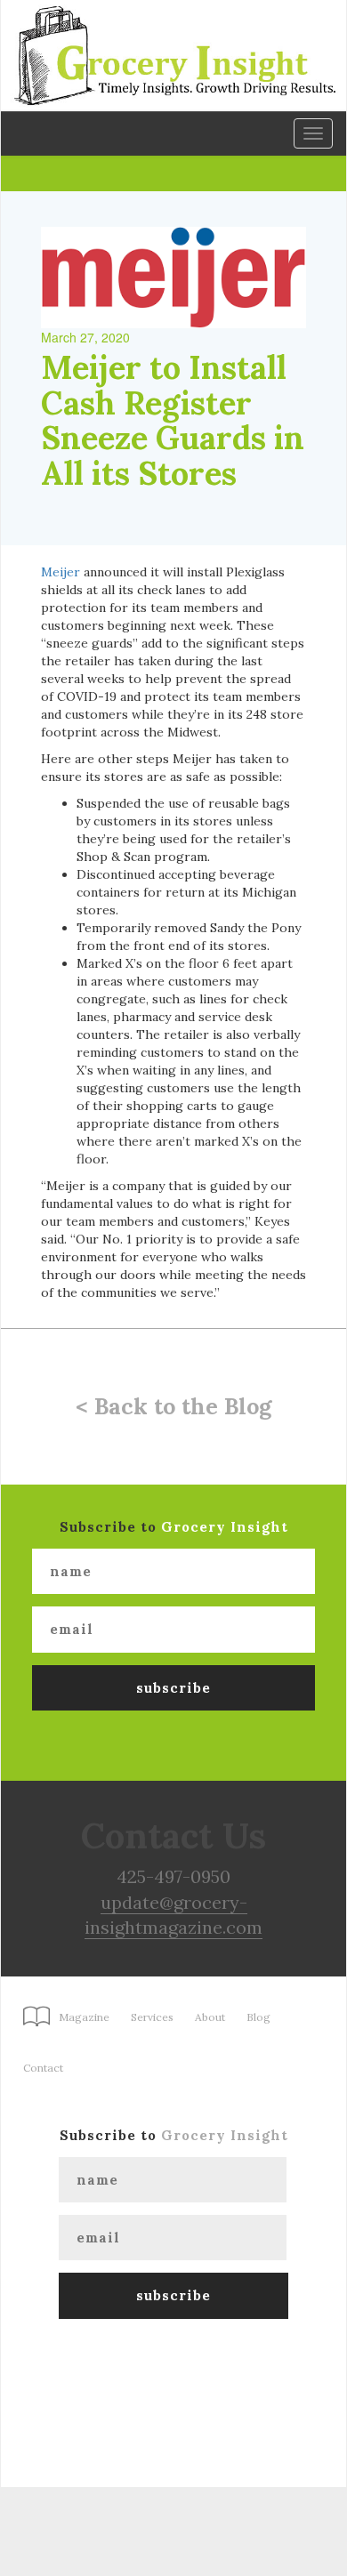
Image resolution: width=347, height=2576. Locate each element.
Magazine (84, 2017)
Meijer (61, 572)
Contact (43, 2068)
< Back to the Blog (173, 1406)
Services (152, 2017)
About (210, 2017)
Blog (258, 2017)
